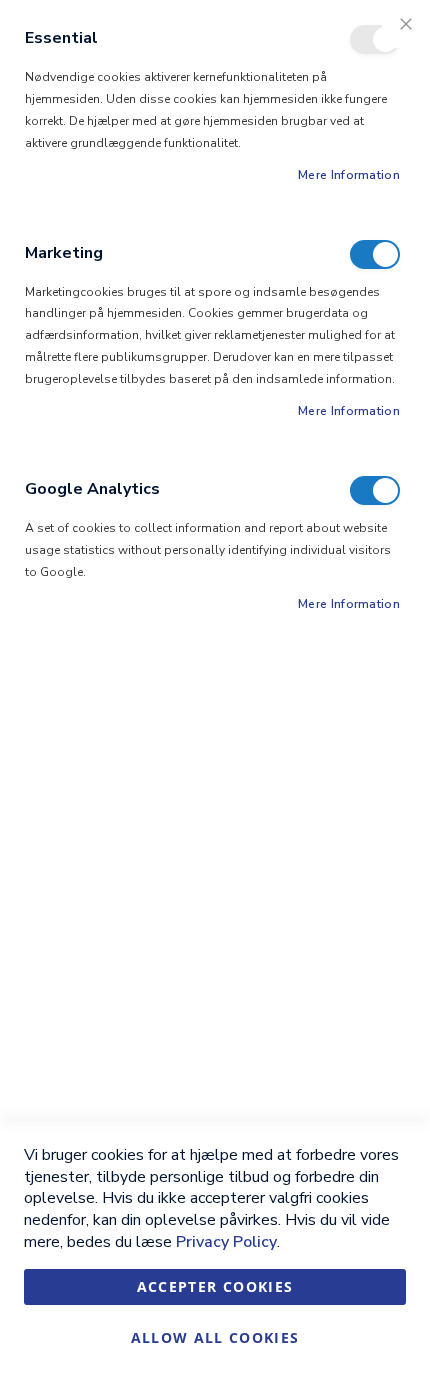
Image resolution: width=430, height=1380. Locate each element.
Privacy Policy (226, 1242)
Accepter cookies (215, 1286)
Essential (375, 39)
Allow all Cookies (215, 1337)
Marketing (375, 254)
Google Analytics (375, 490)
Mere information (349, 175)
